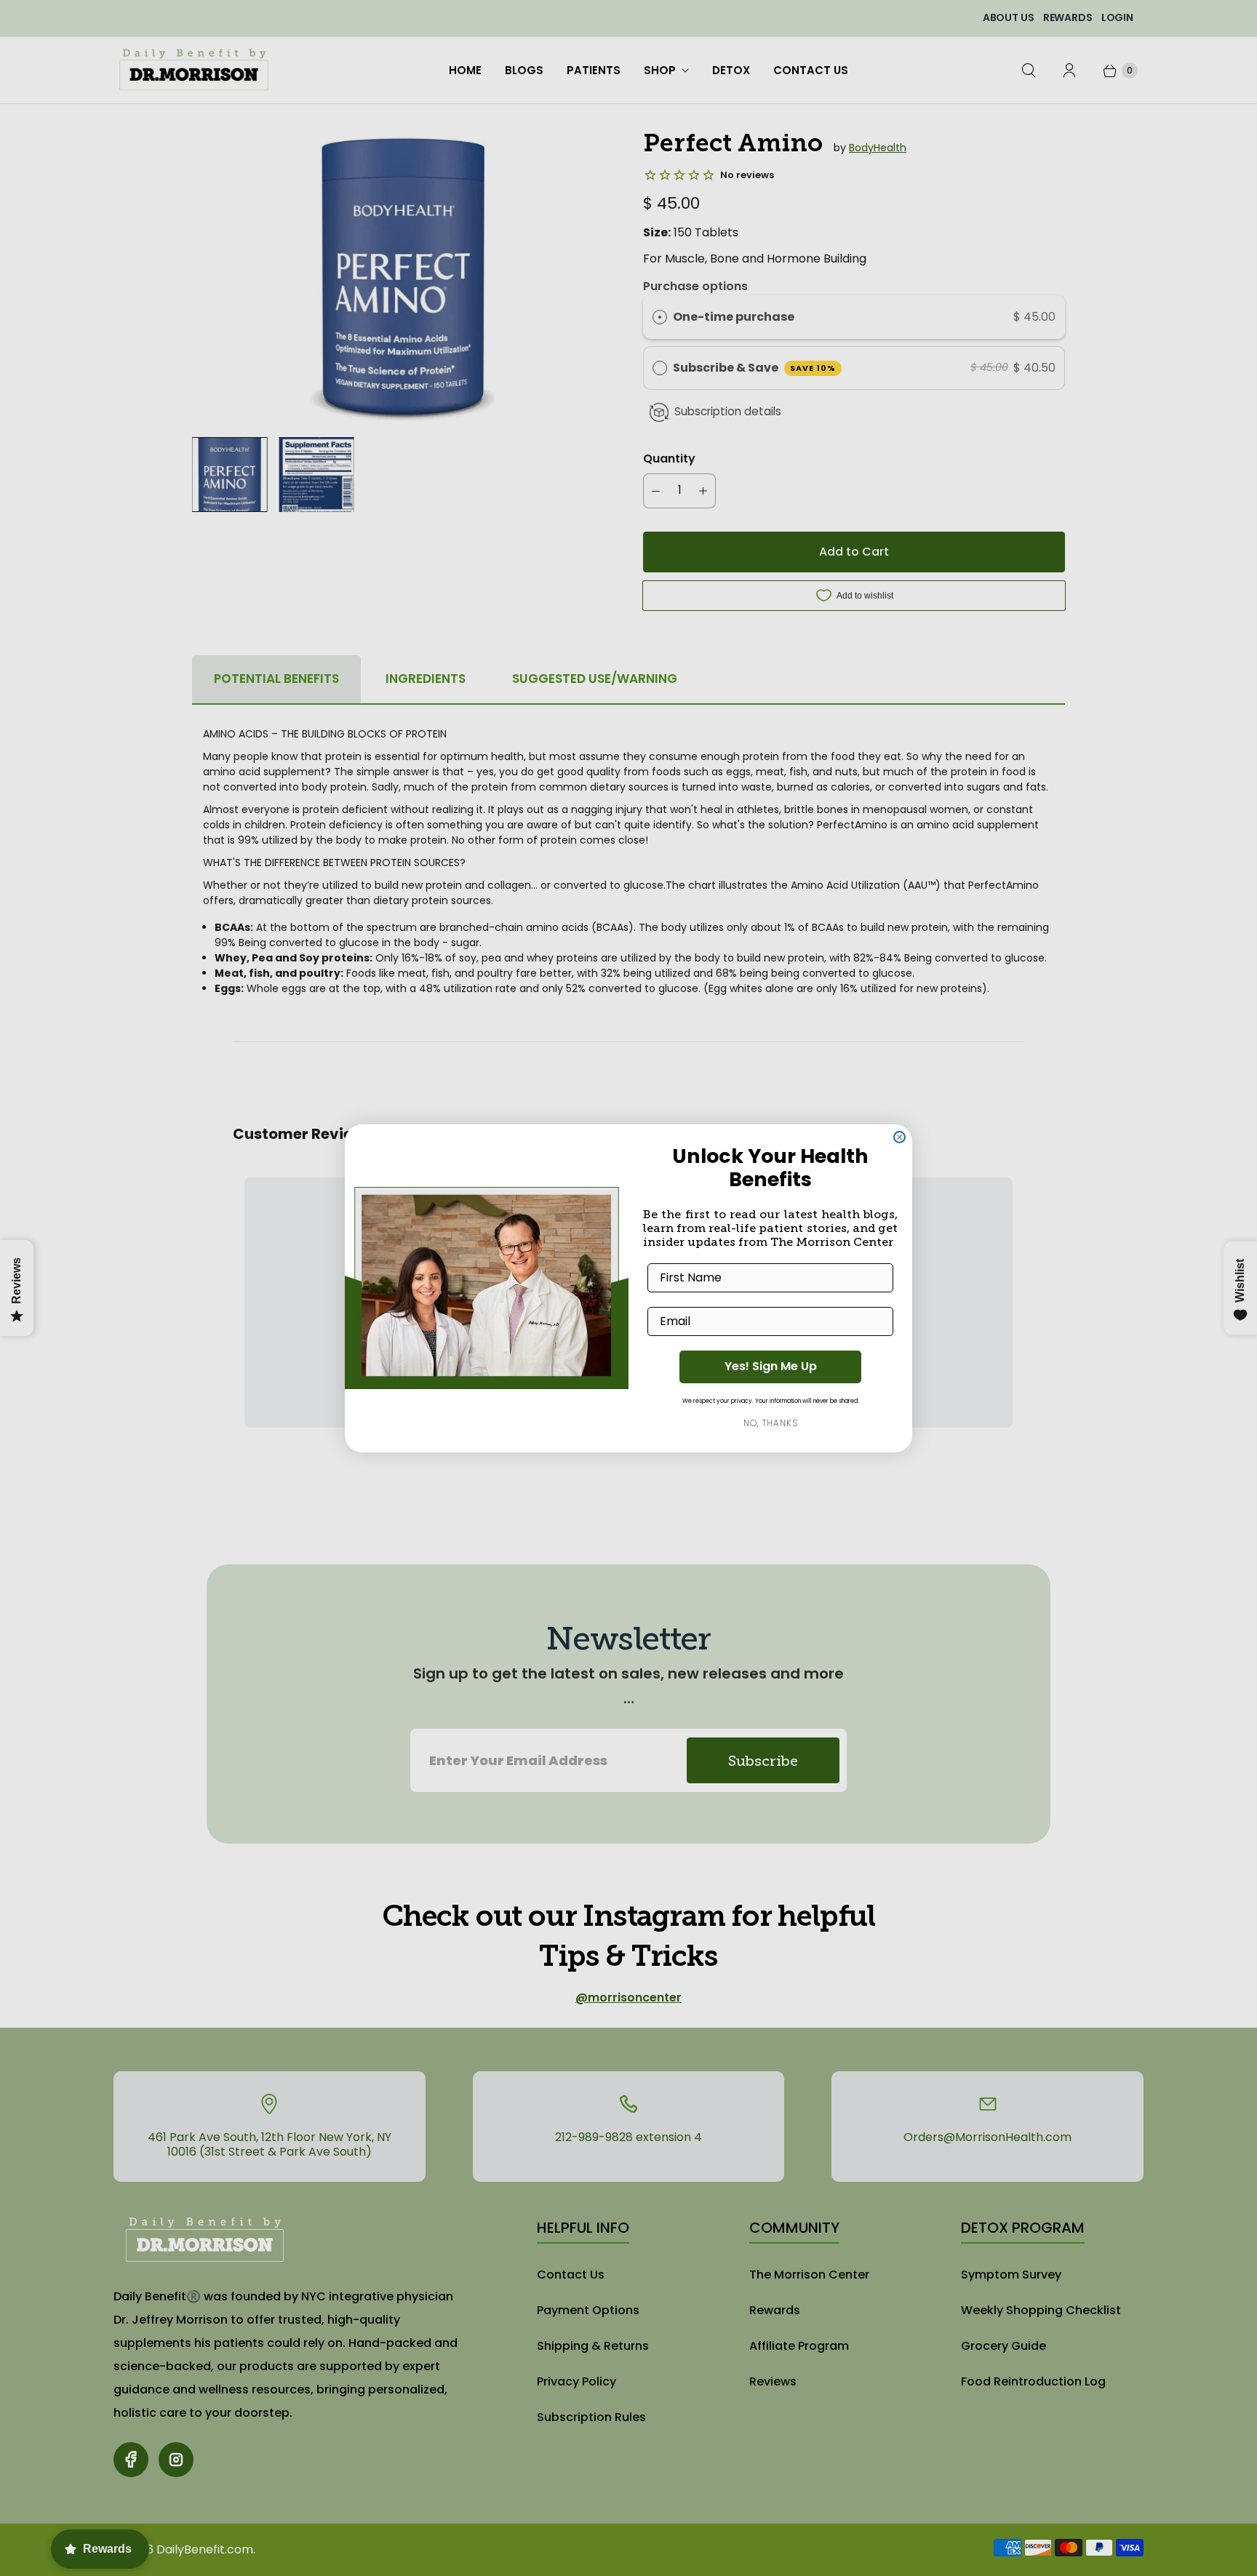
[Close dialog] (899, 1137)
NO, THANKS (771, 1423)
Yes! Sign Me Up (771, 1366)
